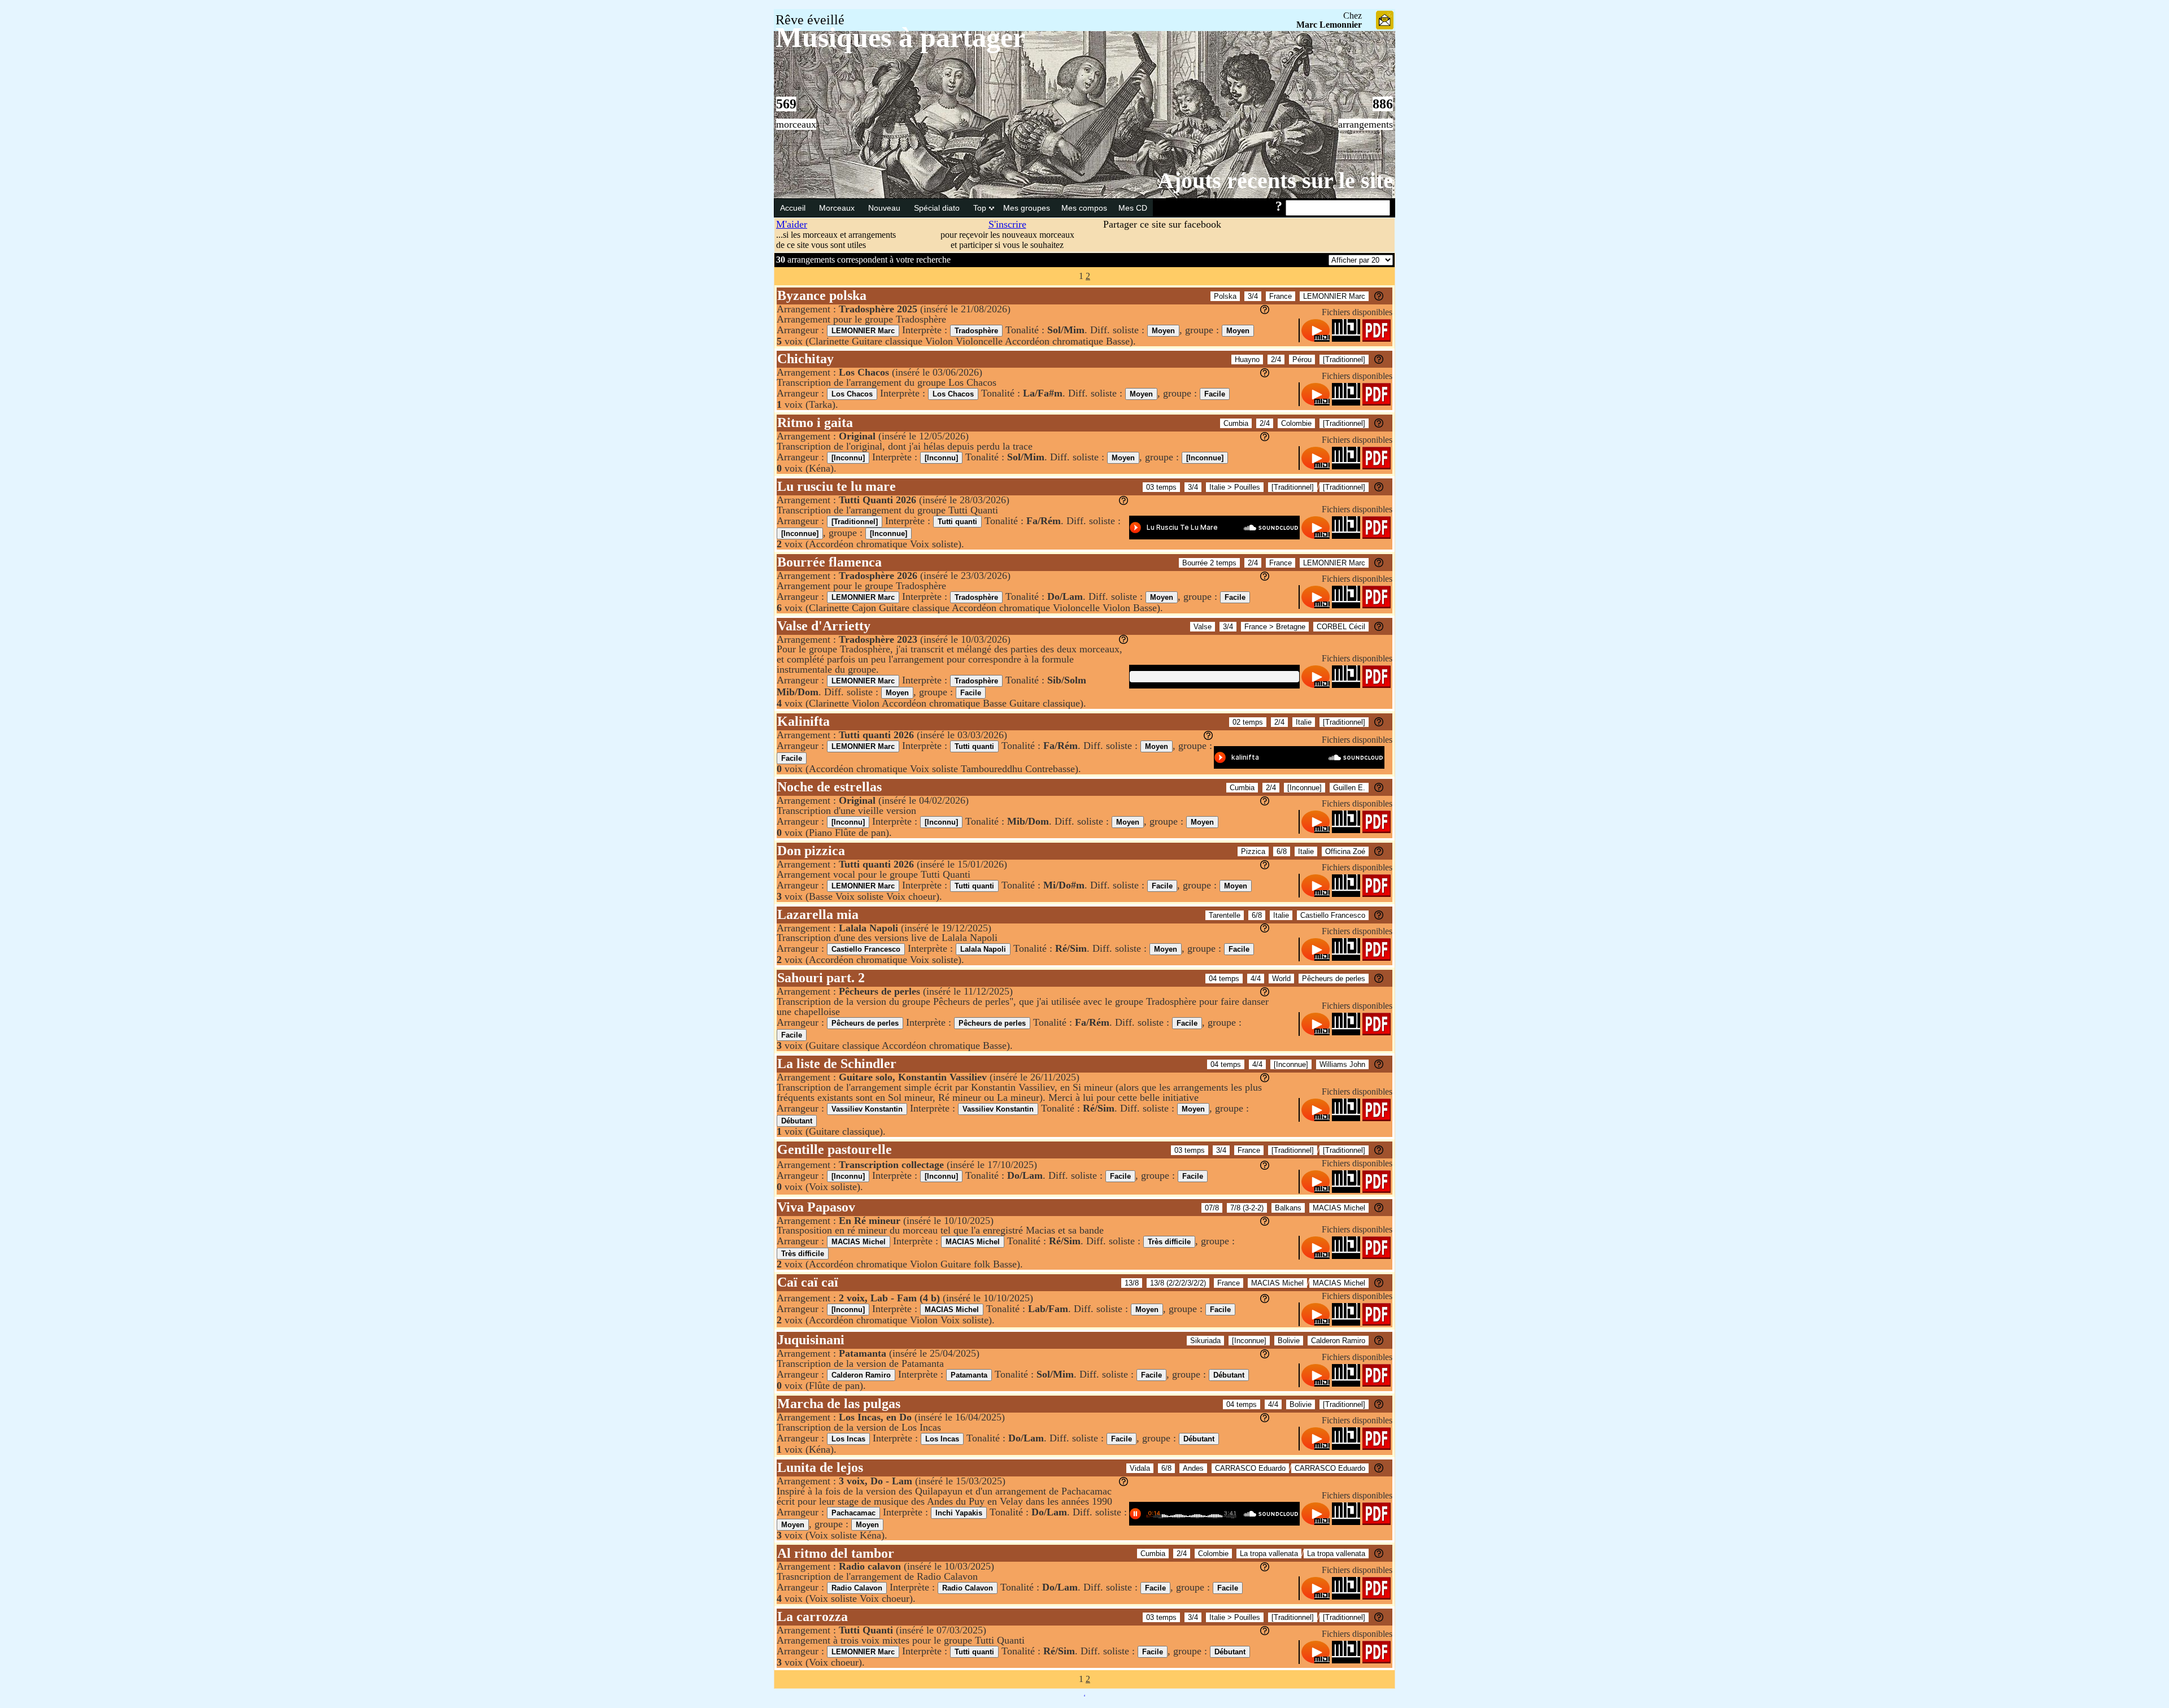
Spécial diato (938, 208)
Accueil (794, 208)
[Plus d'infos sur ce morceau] (1379, 297)
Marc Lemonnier (1329, 25)
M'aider (792, 224)
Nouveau (885, 208)
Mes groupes (1027, 208)
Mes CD (1133, 208)
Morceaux (838, 208)
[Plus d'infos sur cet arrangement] (1265, 311)
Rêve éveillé (810, 20)
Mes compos (1084, 208)
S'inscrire (1007, 224)
